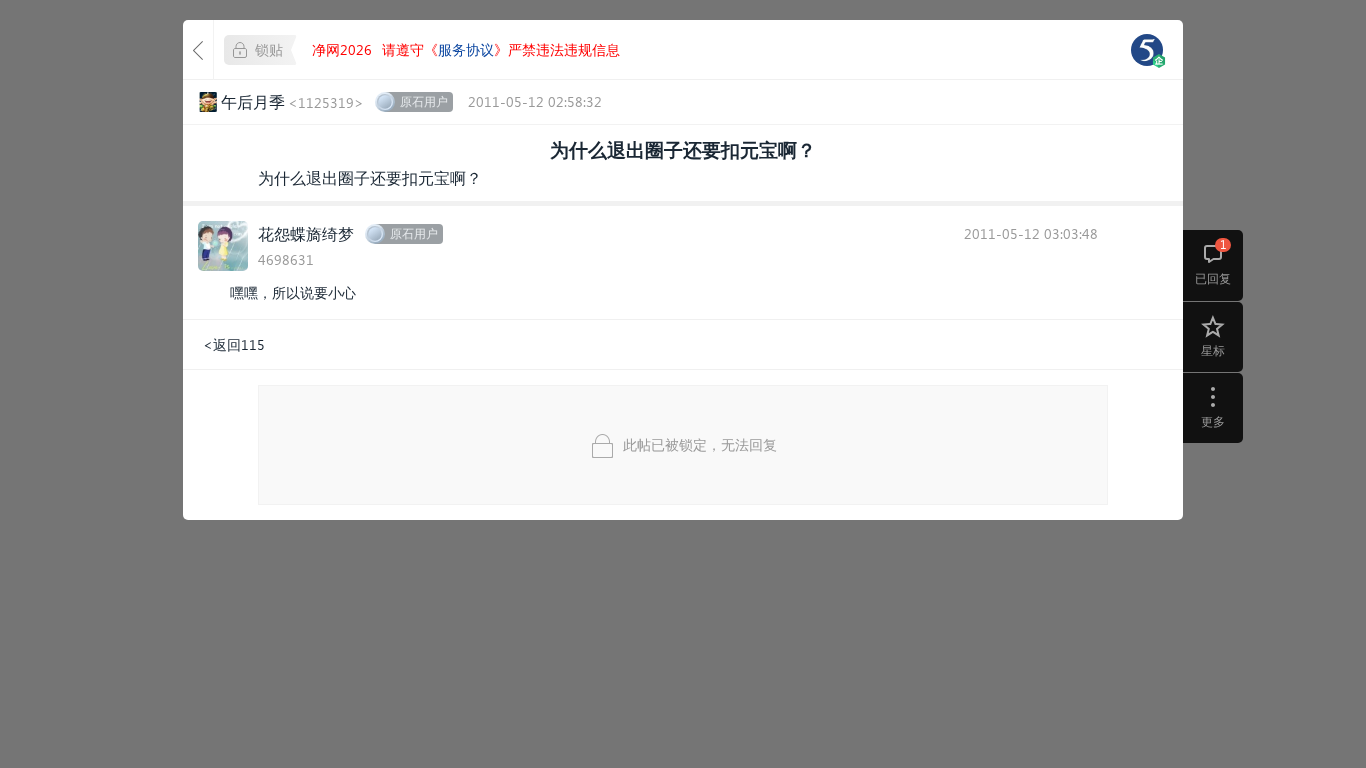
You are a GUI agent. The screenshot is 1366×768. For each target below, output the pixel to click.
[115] (1147, 50)
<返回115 (234, 344)
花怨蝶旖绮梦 (306, 233)
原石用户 (424, 101)
